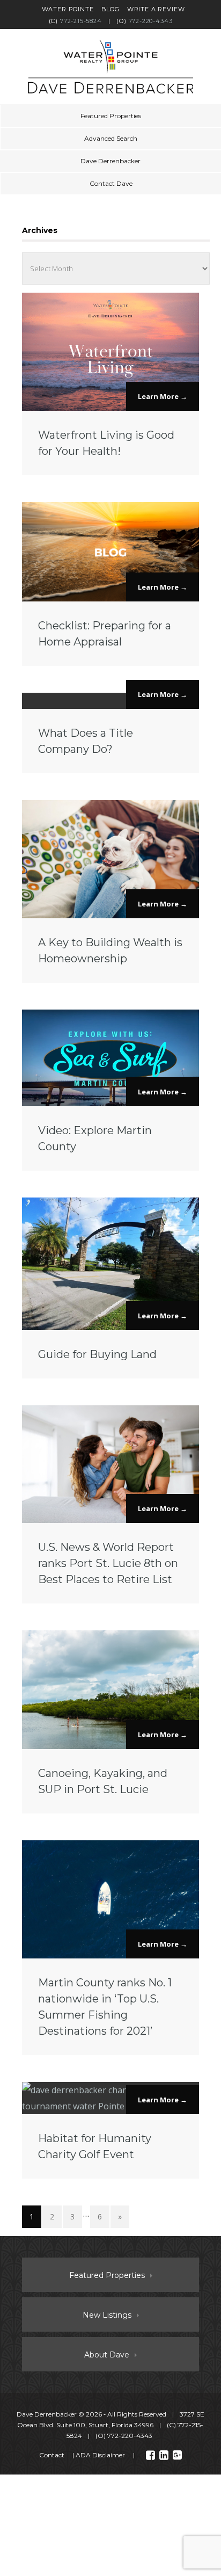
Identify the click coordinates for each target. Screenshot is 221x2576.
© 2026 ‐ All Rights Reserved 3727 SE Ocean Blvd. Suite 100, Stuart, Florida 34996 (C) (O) (110, 2425)
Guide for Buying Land (97, 1354)
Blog (110, 9)
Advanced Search (111, 138)
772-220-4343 (151, 21)
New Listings (107, 2315)
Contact (52, 2455)
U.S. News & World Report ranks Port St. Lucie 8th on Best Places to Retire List (108, 1563)
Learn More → (163, 396)
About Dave (107, 2355)
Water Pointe (68, 9)
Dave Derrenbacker (110, 161)
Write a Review (156, 9)
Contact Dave (111, 183)
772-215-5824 (81, 21)
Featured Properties (111, 116)
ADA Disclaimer (100, 2455)
